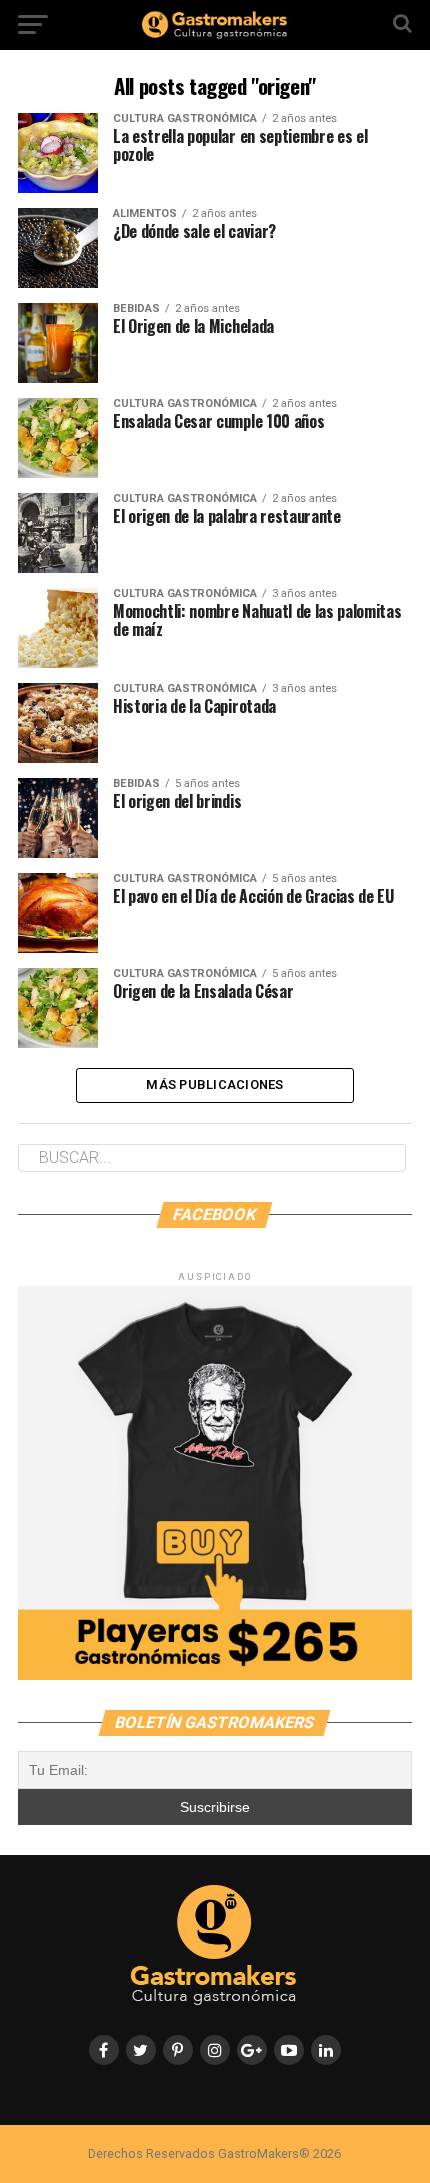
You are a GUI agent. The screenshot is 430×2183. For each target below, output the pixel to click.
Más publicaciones (214, 1084)
